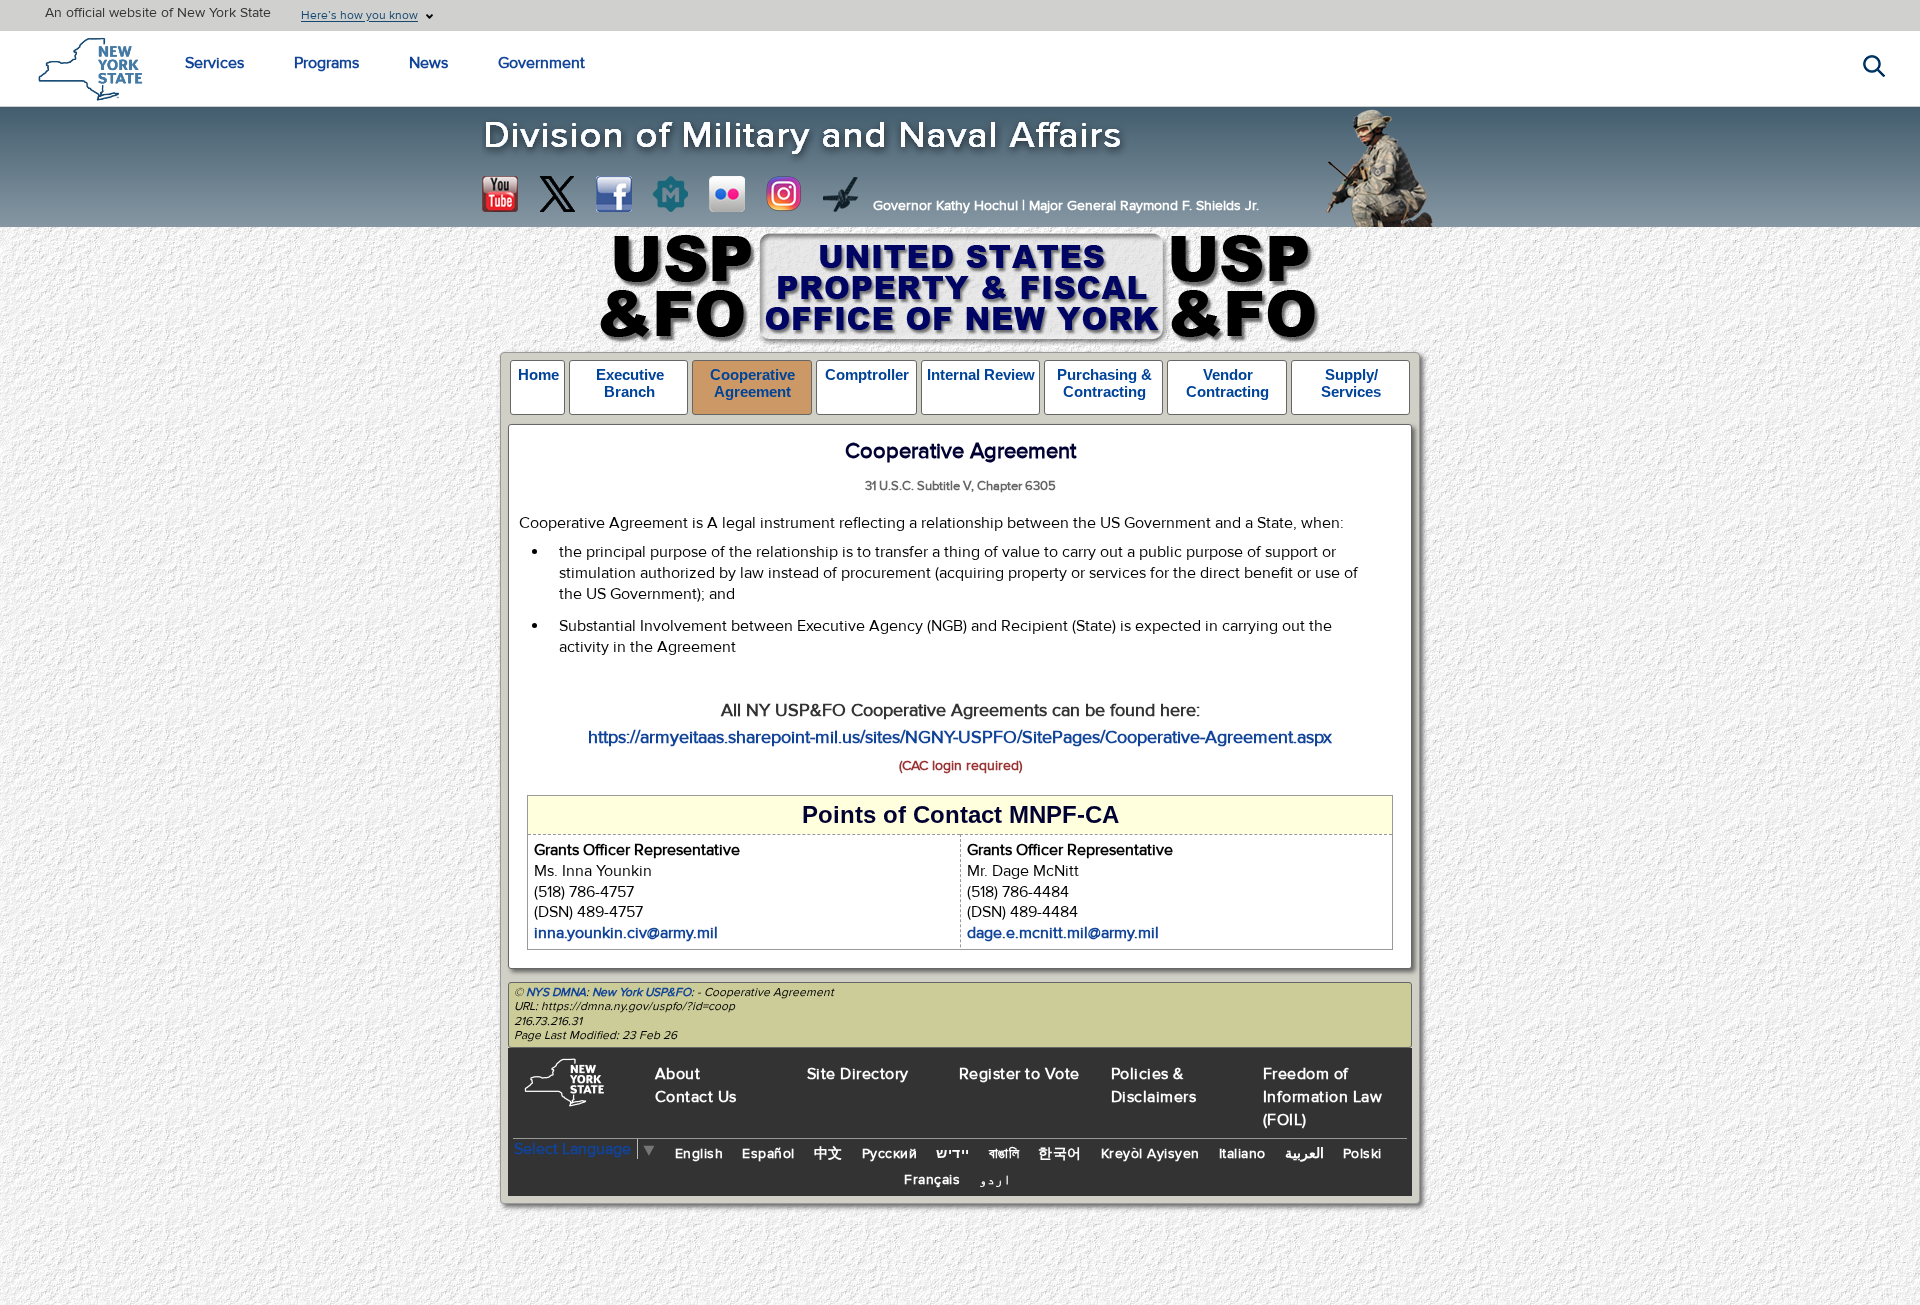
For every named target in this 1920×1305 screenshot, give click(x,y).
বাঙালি (1004, 1154)
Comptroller (867, 374)
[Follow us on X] (557, 194)
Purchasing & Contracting (1104, 383)
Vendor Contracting (1227, 383)
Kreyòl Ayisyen (1150, 1154)
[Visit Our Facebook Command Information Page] (614, 194)
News (428, 63)
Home (538, 374)
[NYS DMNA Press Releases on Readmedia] (670, 194)
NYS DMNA (556, 992)
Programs (326, 63)
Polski (1362, 1154)
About (678, 1074)
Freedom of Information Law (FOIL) (1323, 1097)
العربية (1304, 1154)
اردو (995, 1180)
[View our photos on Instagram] (784, 194)
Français (932, 1180)
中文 (828, 1154)
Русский (890, 1154)
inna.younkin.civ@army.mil (626, 933)
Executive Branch (630, 383)
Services (214, 63)
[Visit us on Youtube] (500, 194)
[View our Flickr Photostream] (727, 194)
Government (541, 63)
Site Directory (858, 1074)
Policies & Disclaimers (1154, 1085)
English (699, 1154)
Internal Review (981, 374)
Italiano (1242, 1154)
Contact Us (696, 1097)
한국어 (1060, 1154)
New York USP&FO (641, 992)
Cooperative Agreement (752, 383)
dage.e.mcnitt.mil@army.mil (1063, 933)
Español (768, 1154)
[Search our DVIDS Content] (841, 194)
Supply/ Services (1351, 383)
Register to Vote (1019, 1074)
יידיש (953, 1154)
